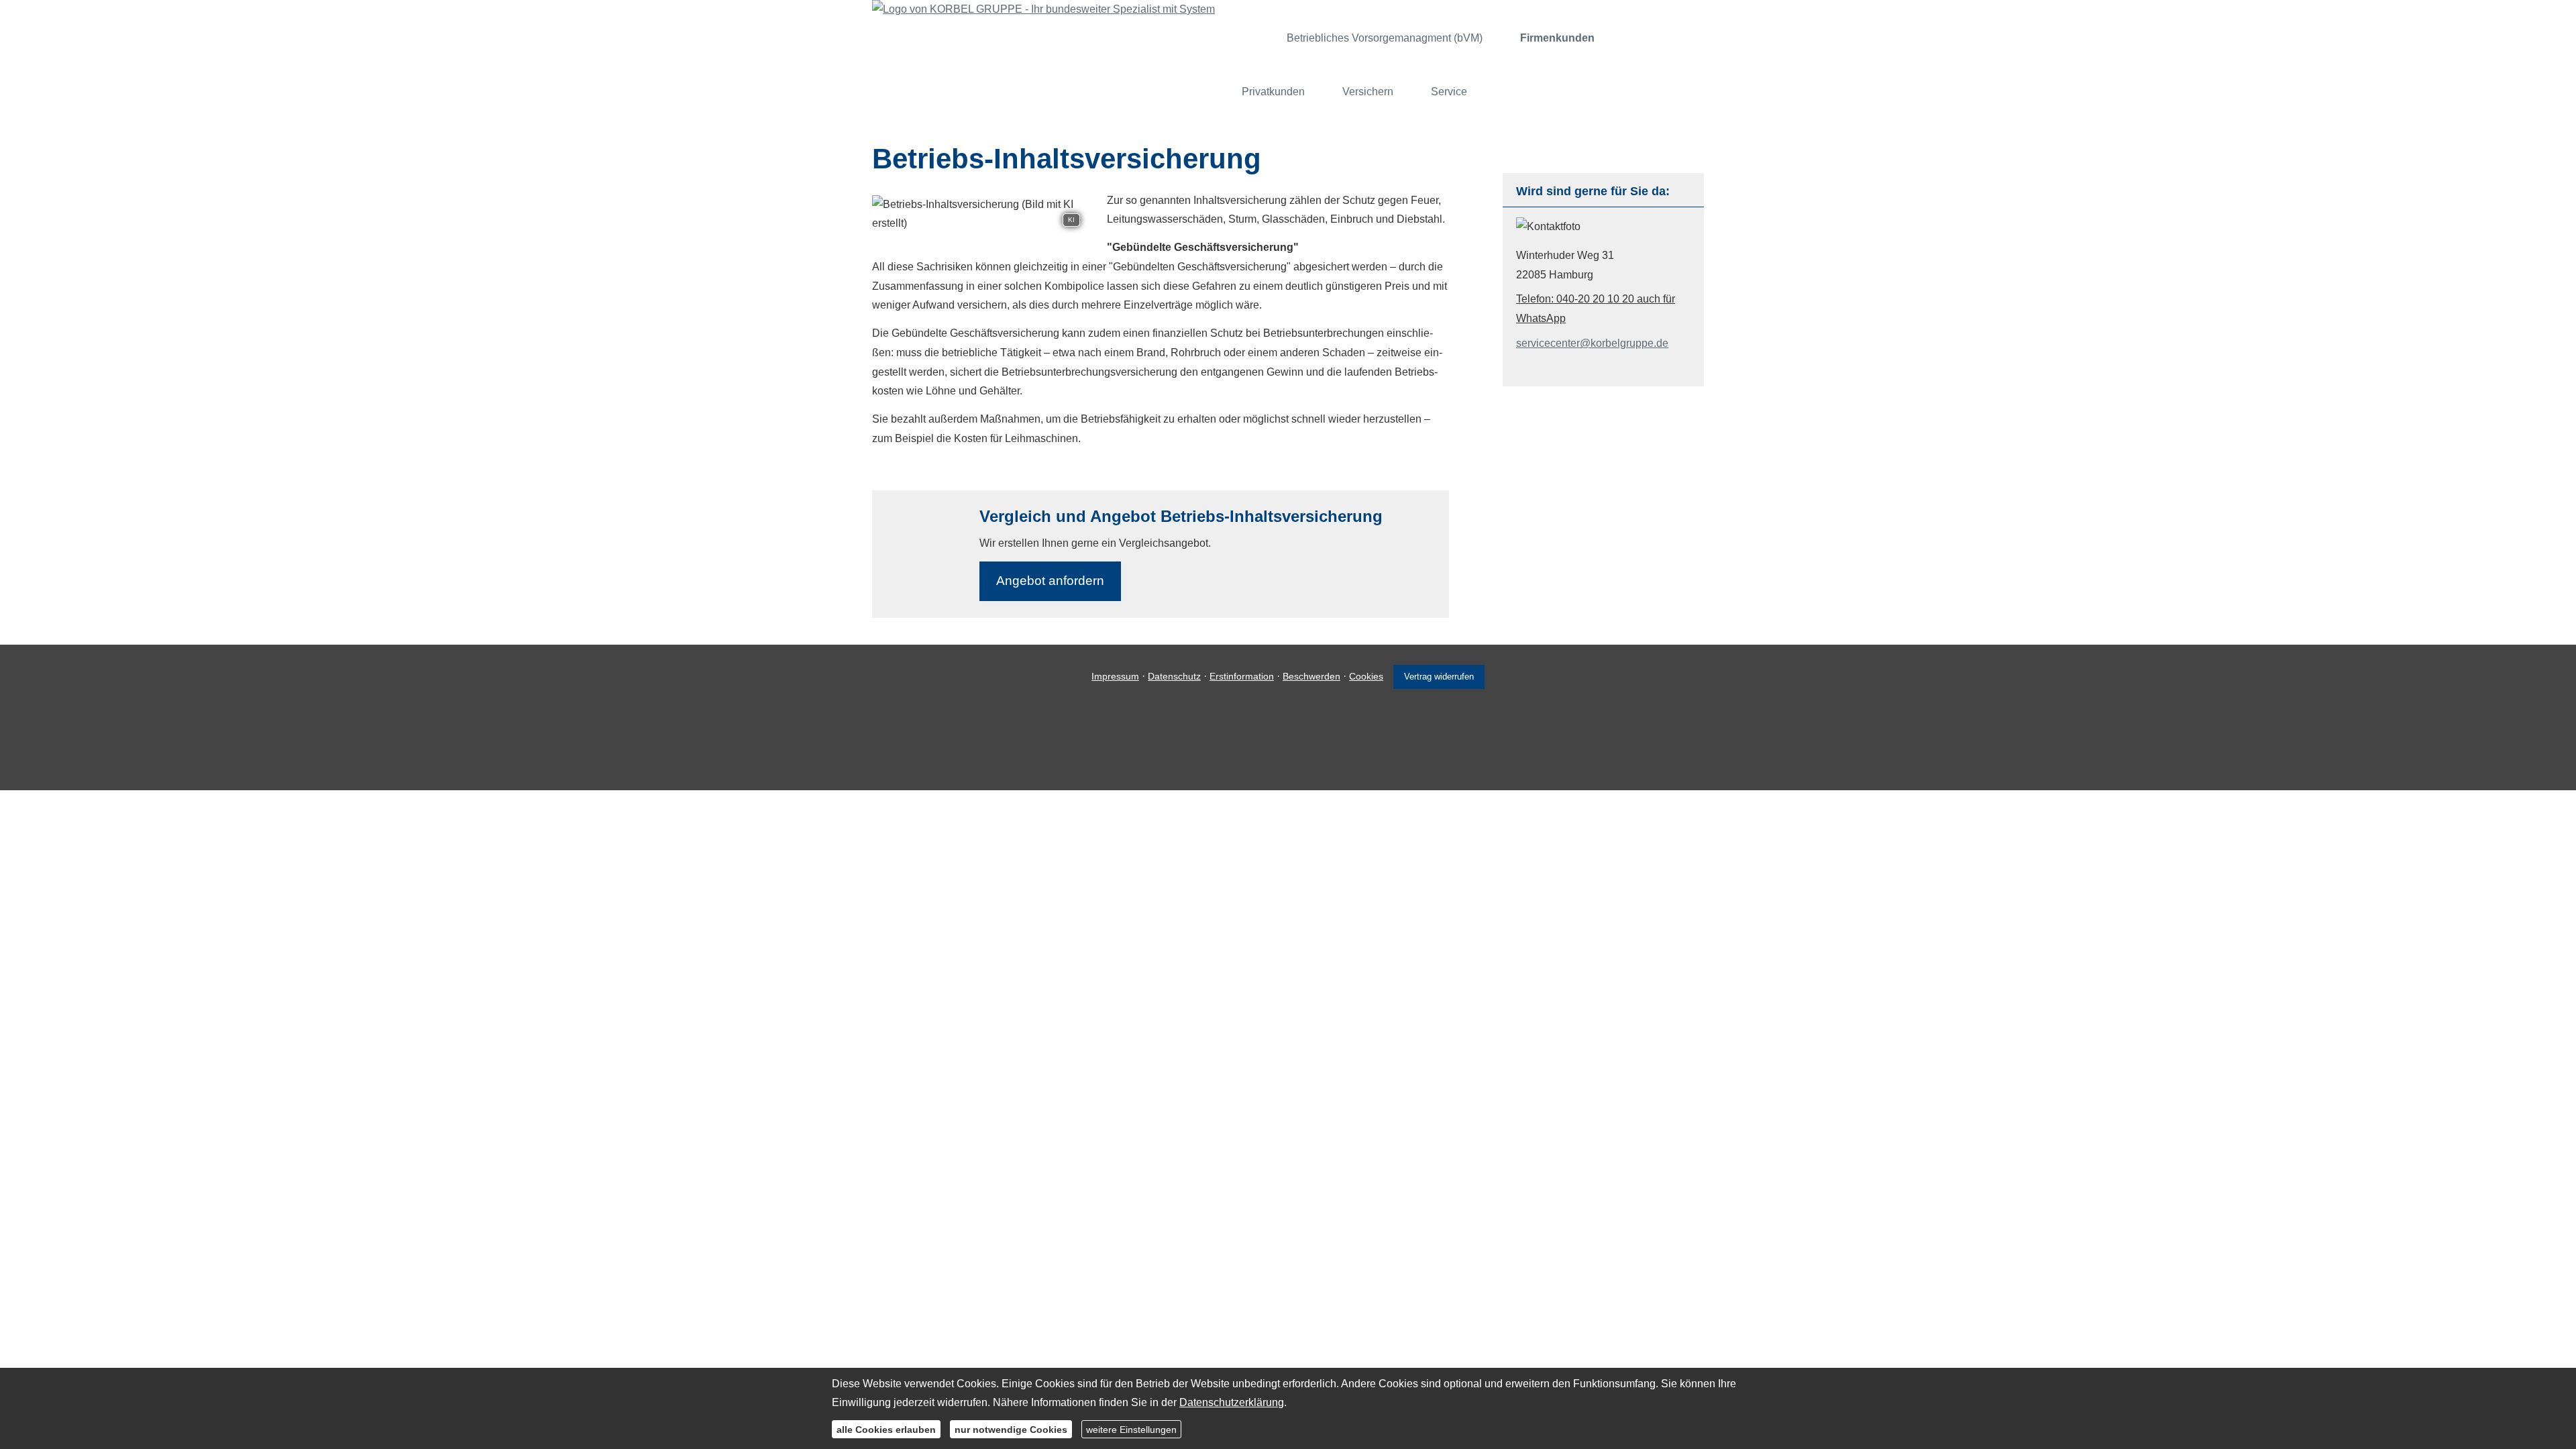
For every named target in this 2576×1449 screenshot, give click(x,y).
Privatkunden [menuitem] (1273, 92)
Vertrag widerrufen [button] (1439, 677)
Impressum (1115, 676)
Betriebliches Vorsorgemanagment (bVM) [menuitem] (1385, 38)
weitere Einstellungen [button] (1131, 1429)
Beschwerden (1311, 676)
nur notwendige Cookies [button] (1011, 1429)
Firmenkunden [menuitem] (1557, 38)
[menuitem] (1251, 38)
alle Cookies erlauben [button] (886, 1429)
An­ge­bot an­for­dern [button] (1050, 581)
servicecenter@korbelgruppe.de (1592, 343)
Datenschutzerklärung (1232, 1402)
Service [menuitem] (1449, 92)
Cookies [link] (1366, 676)
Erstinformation (1242, 676)
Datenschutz (1174, 676)
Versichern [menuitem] (1368, 92)
